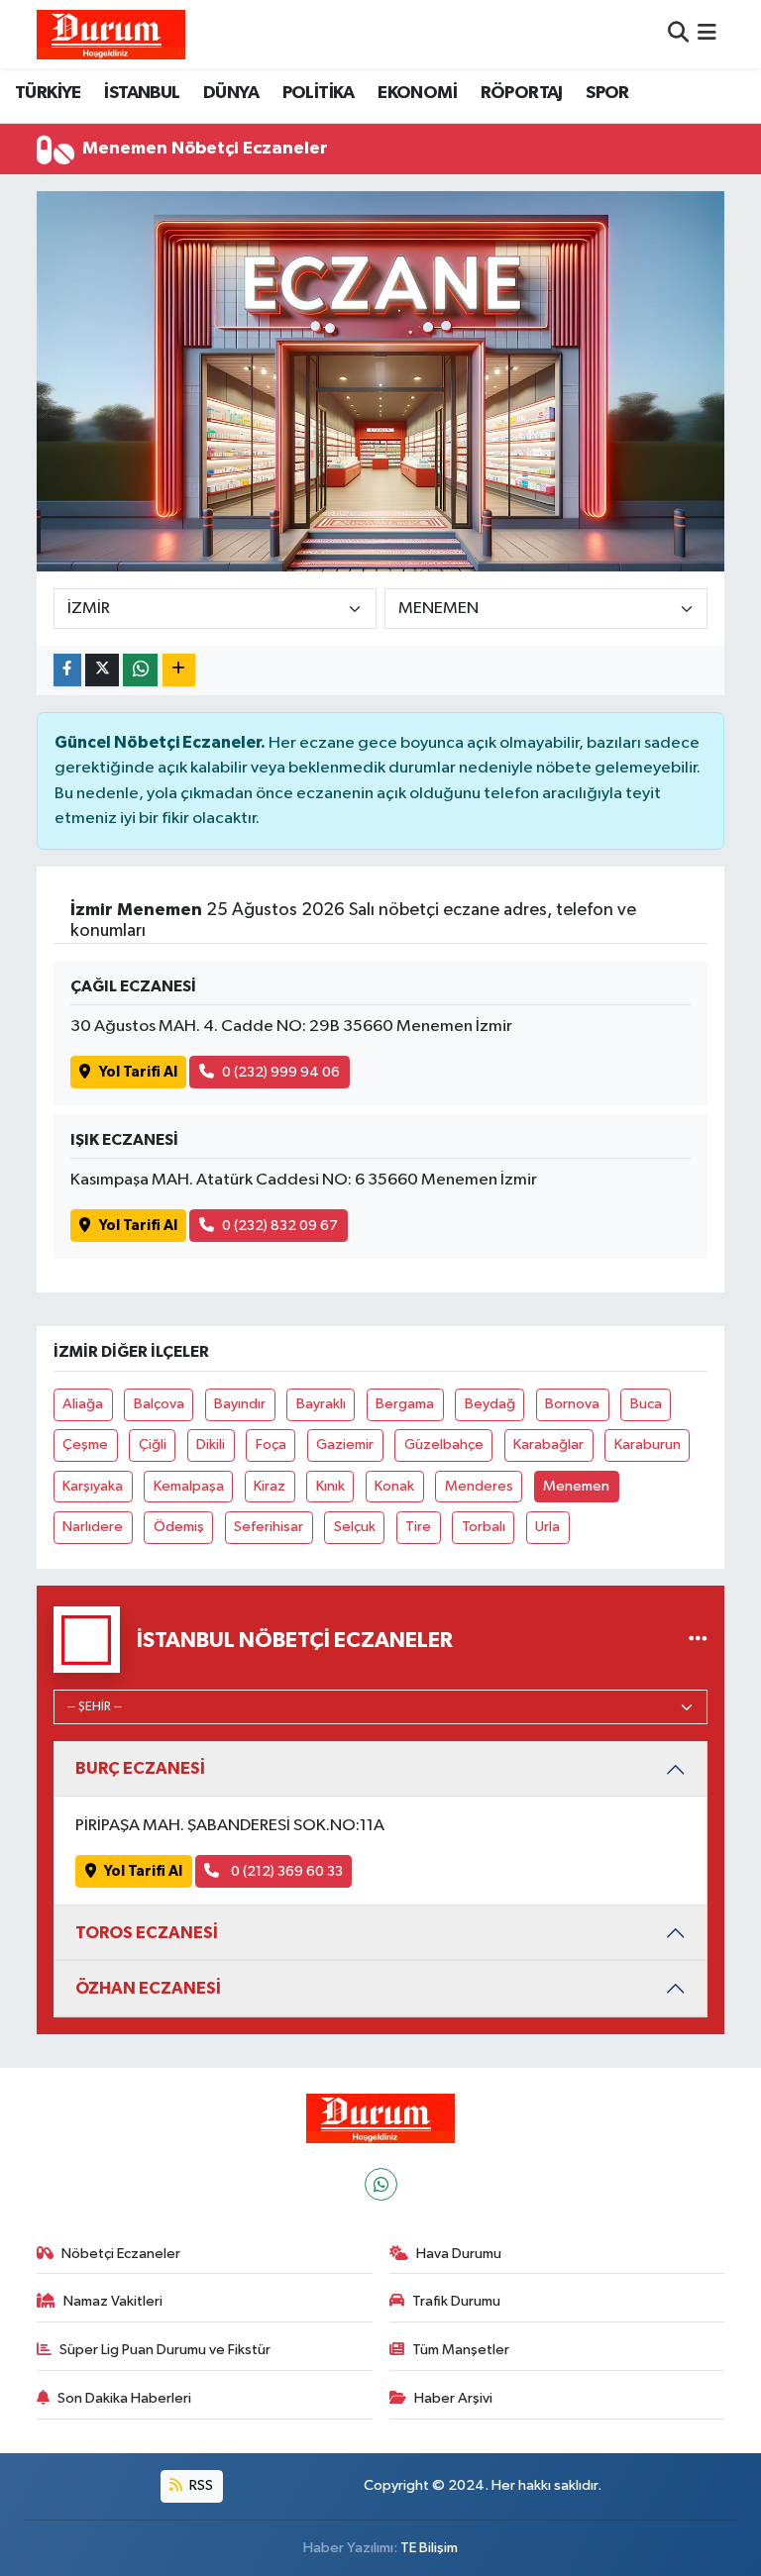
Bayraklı (321, 1404)
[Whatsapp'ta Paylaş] (140, 670)
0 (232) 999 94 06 (281, 1072)
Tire (418, 1527)
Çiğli (153, 1444)
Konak (394, 1486)
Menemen (576, 1486)
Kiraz (270, 1486)
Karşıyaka (93, 1486)
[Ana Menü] (707, 34)
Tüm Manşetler (461, 2350)
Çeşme (85, 1444)
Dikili (211, 1444)
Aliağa (83, 1404)
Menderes (479, 1486)
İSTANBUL (142, 93)
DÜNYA (231, 93)
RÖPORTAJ (522, 93)
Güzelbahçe (444, 1444)
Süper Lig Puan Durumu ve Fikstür (165, 2350)
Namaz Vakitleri (113, 2301)
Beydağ (490, 1404)
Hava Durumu (459, 2254)
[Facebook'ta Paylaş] (67, 670)
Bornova (572, 1404)
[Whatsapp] (381, 2184)
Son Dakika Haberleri (124, 2398)
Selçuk (355, 1527)
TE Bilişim (429, 2548)
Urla (547, 1527)
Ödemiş (179, 1527)
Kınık (330, 1486)
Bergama (405, 1404)
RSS (200, 2485)
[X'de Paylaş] (102, 670)
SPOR (607, 93)
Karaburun (648, 1444)
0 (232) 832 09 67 (280, 1226)
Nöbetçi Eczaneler (121, 2254)
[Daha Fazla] (179, 670)
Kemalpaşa (189, 1486)
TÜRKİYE (48, 93)
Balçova (159, 1404)
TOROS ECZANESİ (147, 1933)
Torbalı (484, 1527)
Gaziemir (345, 1444)
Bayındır (240, 1404)
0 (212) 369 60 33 (285, 1871)
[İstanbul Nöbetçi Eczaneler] (698, 1640)
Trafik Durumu (456, 2301)
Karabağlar (548, 1444)
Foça (271, 1444)
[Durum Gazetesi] (111, 34)
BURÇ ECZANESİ (140, 1768)
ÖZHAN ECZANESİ (148, 1988)
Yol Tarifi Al (138, 1072)
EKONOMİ (417, 93)
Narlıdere (93, 1527)
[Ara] (678, 34)
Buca (646, 1404)
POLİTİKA (319, 93)
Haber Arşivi (453, 2398)
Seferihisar (269, 1527)
